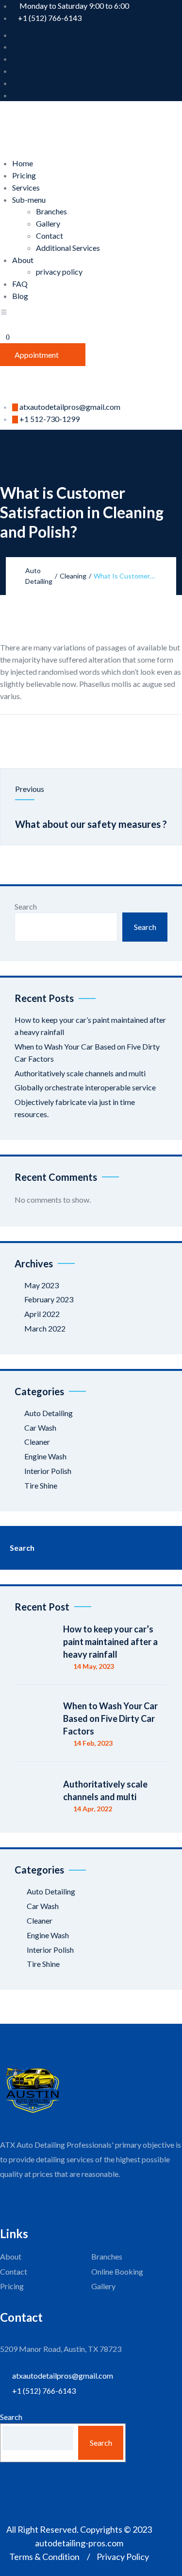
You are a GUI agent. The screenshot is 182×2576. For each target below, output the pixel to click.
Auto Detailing (49, 1413)
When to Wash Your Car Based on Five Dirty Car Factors (87, 1052)
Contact (50, 236)
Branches (51, 211)
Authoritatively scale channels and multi (80, 1073)
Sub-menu (29, 200)
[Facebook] (58, 736)
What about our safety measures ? (91, 824)
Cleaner (37, 1442)
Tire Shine (41, 1485)
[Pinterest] (124, 736)
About (23, 260)
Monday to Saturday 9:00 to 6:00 (74, 6)
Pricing (24, 175)
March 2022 (45, 1328)
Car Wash (40, 1428)
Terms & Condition (44, 2557)
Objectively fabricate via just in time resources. (75, 1108)
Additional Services (68, 248)
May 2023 (41, 1285)
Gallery (48, 223)
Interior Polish (48, 1471)
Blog (20, 296)
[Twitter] (80, 736)
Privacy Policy (123, 2557)
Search (26, 906)
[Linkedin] (102, 736)
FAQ (20, 284)
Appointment (37, 355)
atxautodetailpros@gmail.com (70, 407)
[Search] (163, 1548)
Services (26, 187)
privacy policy (59, 272)
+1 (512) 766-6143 (50, 18)
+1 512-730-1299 (50, 419)
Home (23, 163)
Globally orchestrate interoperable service (85, 1087)
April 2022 (42, 1314)
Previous (30, 789)
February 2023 (49, 1299)
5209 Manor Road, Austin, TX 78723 (61, 2349)
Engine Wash (45, 1456)
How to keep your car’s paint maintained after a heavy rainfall (90, 1026)
